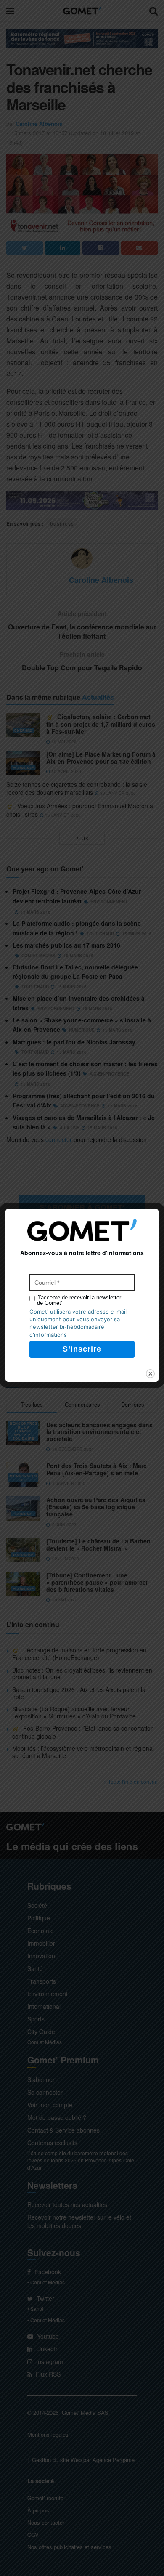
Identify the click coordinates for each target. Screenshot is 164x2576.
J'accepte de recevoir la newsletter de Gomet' (79, 1300)
